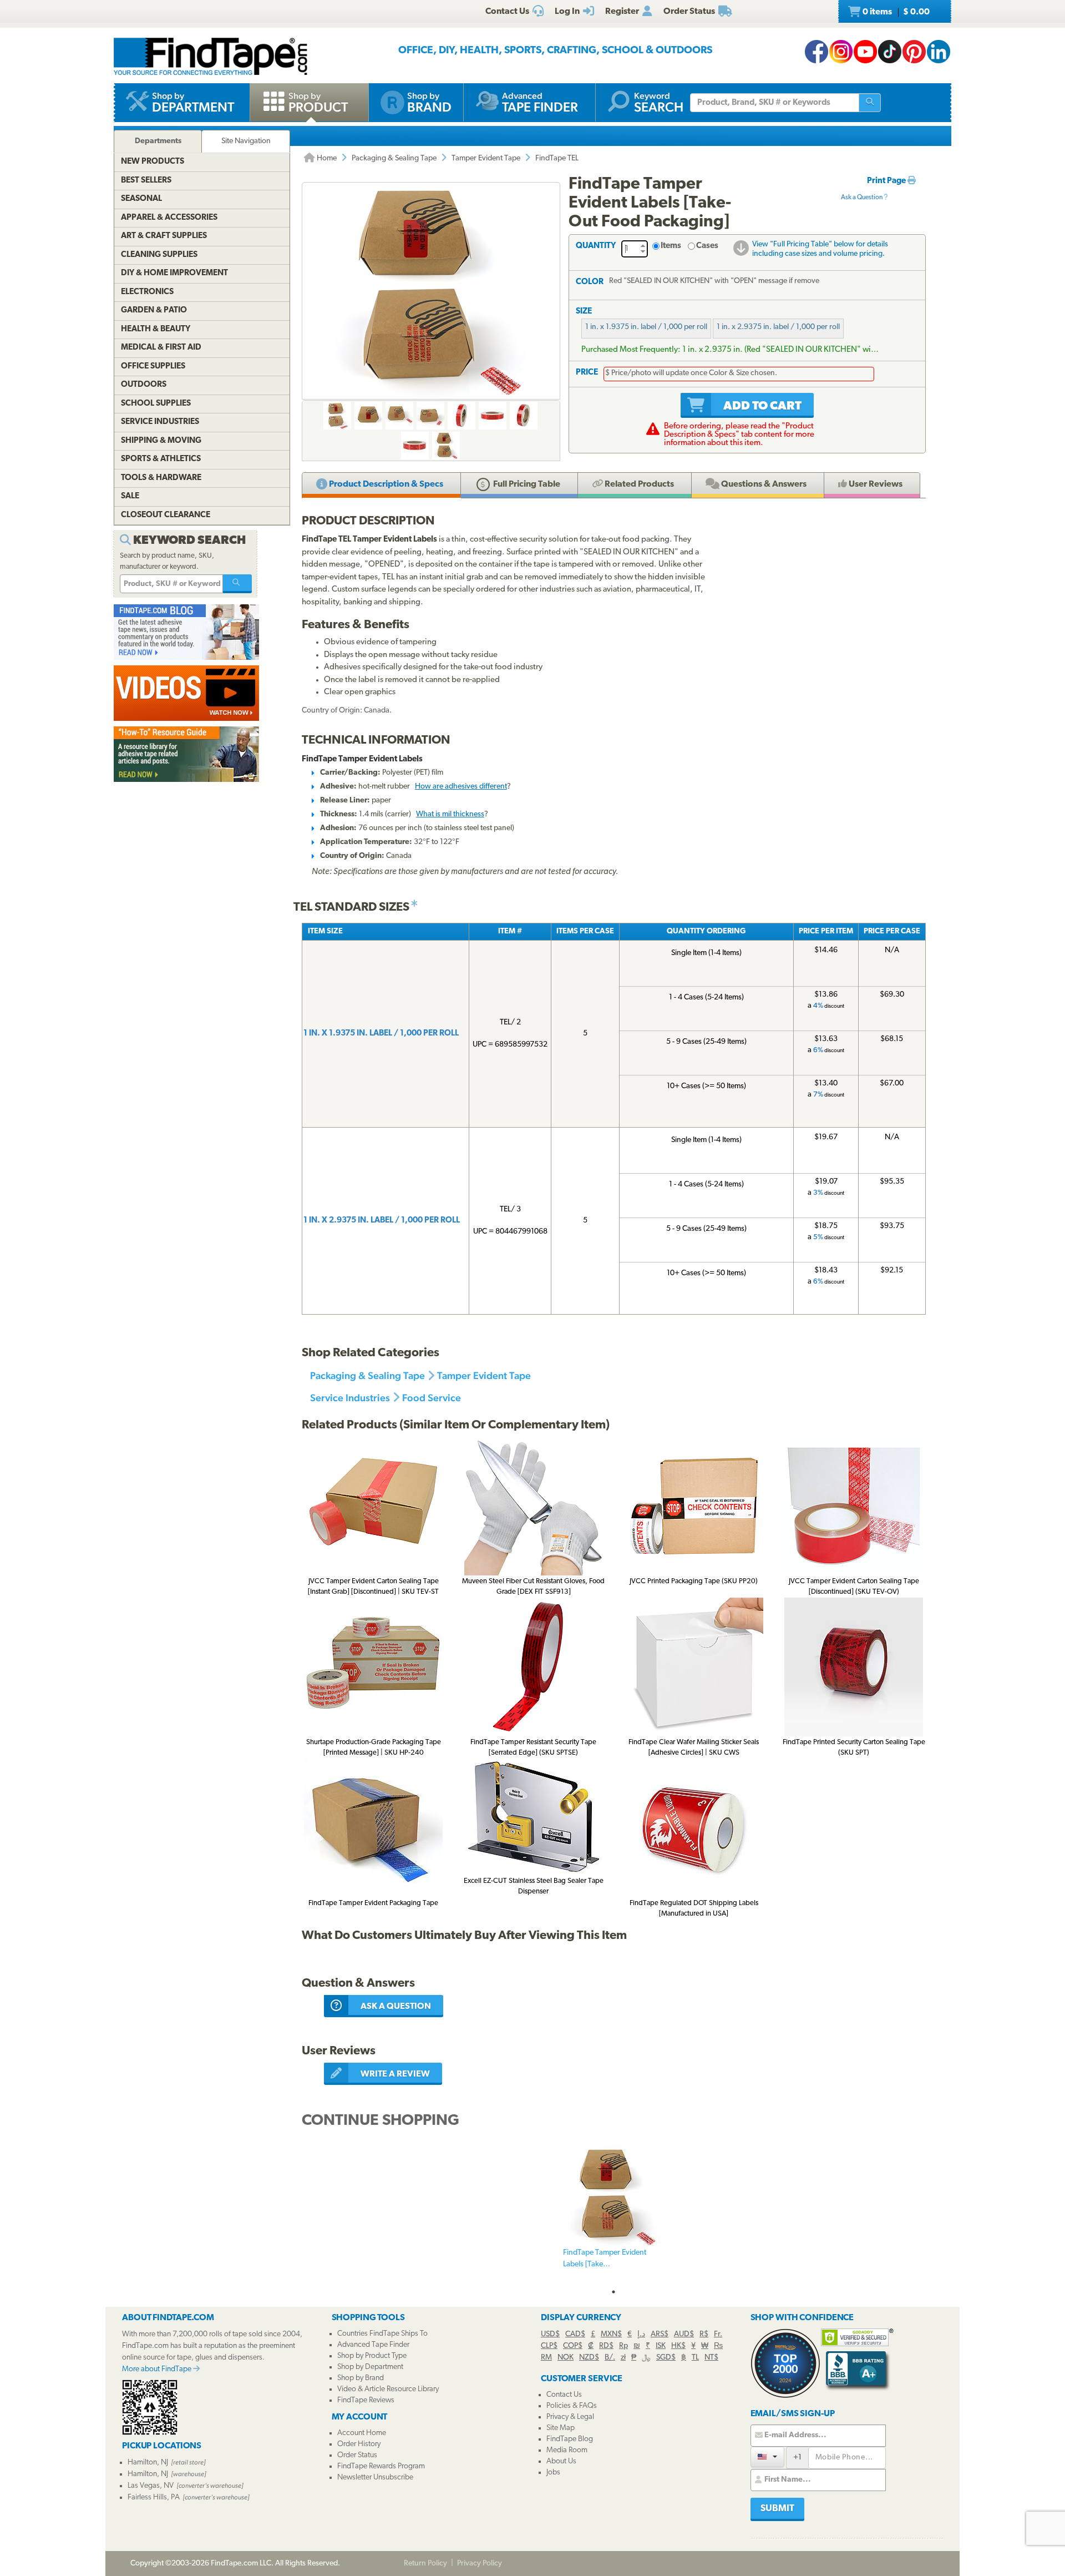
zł (623, 2358)
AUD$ (684, 2334)
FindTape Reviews (366, 2400)
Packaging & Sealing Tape (394, 158)
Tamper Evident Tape (486, 158)
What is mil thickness (450, 814)
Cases (707, 246)
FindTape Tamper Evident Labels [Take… (605, 2259)
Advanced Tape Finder (373, 2345)
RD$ (606, 2346)
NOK (566, 2358)
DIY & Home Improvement (174, 273)
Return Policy (425, 2564)
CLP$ (549, 2346)
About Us (561, 2461)
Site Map (561, 2428)
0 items (895, 12)
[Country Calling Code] (767, 2457)
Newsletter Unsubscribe (375, 2477)
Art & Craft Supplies (164, 236)
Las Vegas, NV (151, 2486)
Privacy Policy (480, 2564)
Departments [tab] (158, 141)
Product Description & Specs (385, 484)
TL (695, 2358)
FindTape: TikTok (890, 52)
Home (326, 158)
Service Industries (350, 1398)
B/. (610, 2358)
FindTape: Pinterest (914, 52)
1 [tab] (613, 2292)
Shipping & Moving (161, 441)
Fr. (718, 2334)
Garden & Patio (154, 310)
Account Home (362, 2433)
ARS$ (660, 2334)
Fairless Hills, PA (154, 2497)
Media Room (567, 2450)
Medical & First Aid (161, 348)
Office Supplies (153, 367)
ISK (661, 2346)
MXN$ (611, 2334)
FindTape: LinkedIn (939, 52)
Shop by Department (370, 2367)
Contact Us (564, 2395)
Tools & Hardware (161, 478)
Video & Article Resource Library (388, 2389)
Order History (359, 2444)
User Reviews (875, 484)
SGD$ (666, 2358)
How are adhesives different (461, 787)
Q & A (763, 484)
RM (546, 2358)
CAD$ (575, 2334)
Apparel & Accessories (169, 218)
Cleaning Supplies (159, 255)
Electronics (147, 292)
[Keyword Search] (237, 584)
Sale (130, 496)
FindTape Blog (570, 2439)
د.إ (641, 2334)
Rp (623, 2346)
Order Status (357, 2455)
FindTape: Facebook (816, 52)
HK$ (678, 2346)
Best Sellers (146, 181)
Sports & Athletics (161, 459)
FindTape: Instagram (841, 52)
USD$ (550, 2334)
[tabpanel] (613, 2215)
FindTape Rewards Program (381, 2466)
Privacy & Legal (570, 2417)
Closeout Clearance (166, 515)
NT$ (711, 2358)
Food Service (432, 1398)
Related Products (638, 484)
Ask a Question (862, 198)
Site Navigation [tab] (246, 141)
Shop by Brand (361, 2378)
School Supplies (156, 404)
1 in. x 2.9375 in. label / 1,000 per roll (778, 327)
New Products (153, 162)
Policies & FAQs (572, 2406)
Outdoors (144, 385)
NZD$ (589, 2358)
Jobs (553, 2473)
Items (671, 246)
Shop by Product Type (372, 2356)
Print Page (887, 181)
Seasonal (141, 199)
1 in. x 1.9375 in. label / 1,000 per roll (646, 327)
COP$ (573, 2346)
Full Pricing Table (526, 484)
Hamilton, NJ (148, 2463)
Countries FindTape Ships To (382, 2334)
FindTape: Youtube (865, 52)
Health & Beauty (156, 329)
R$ (704, 2334)
